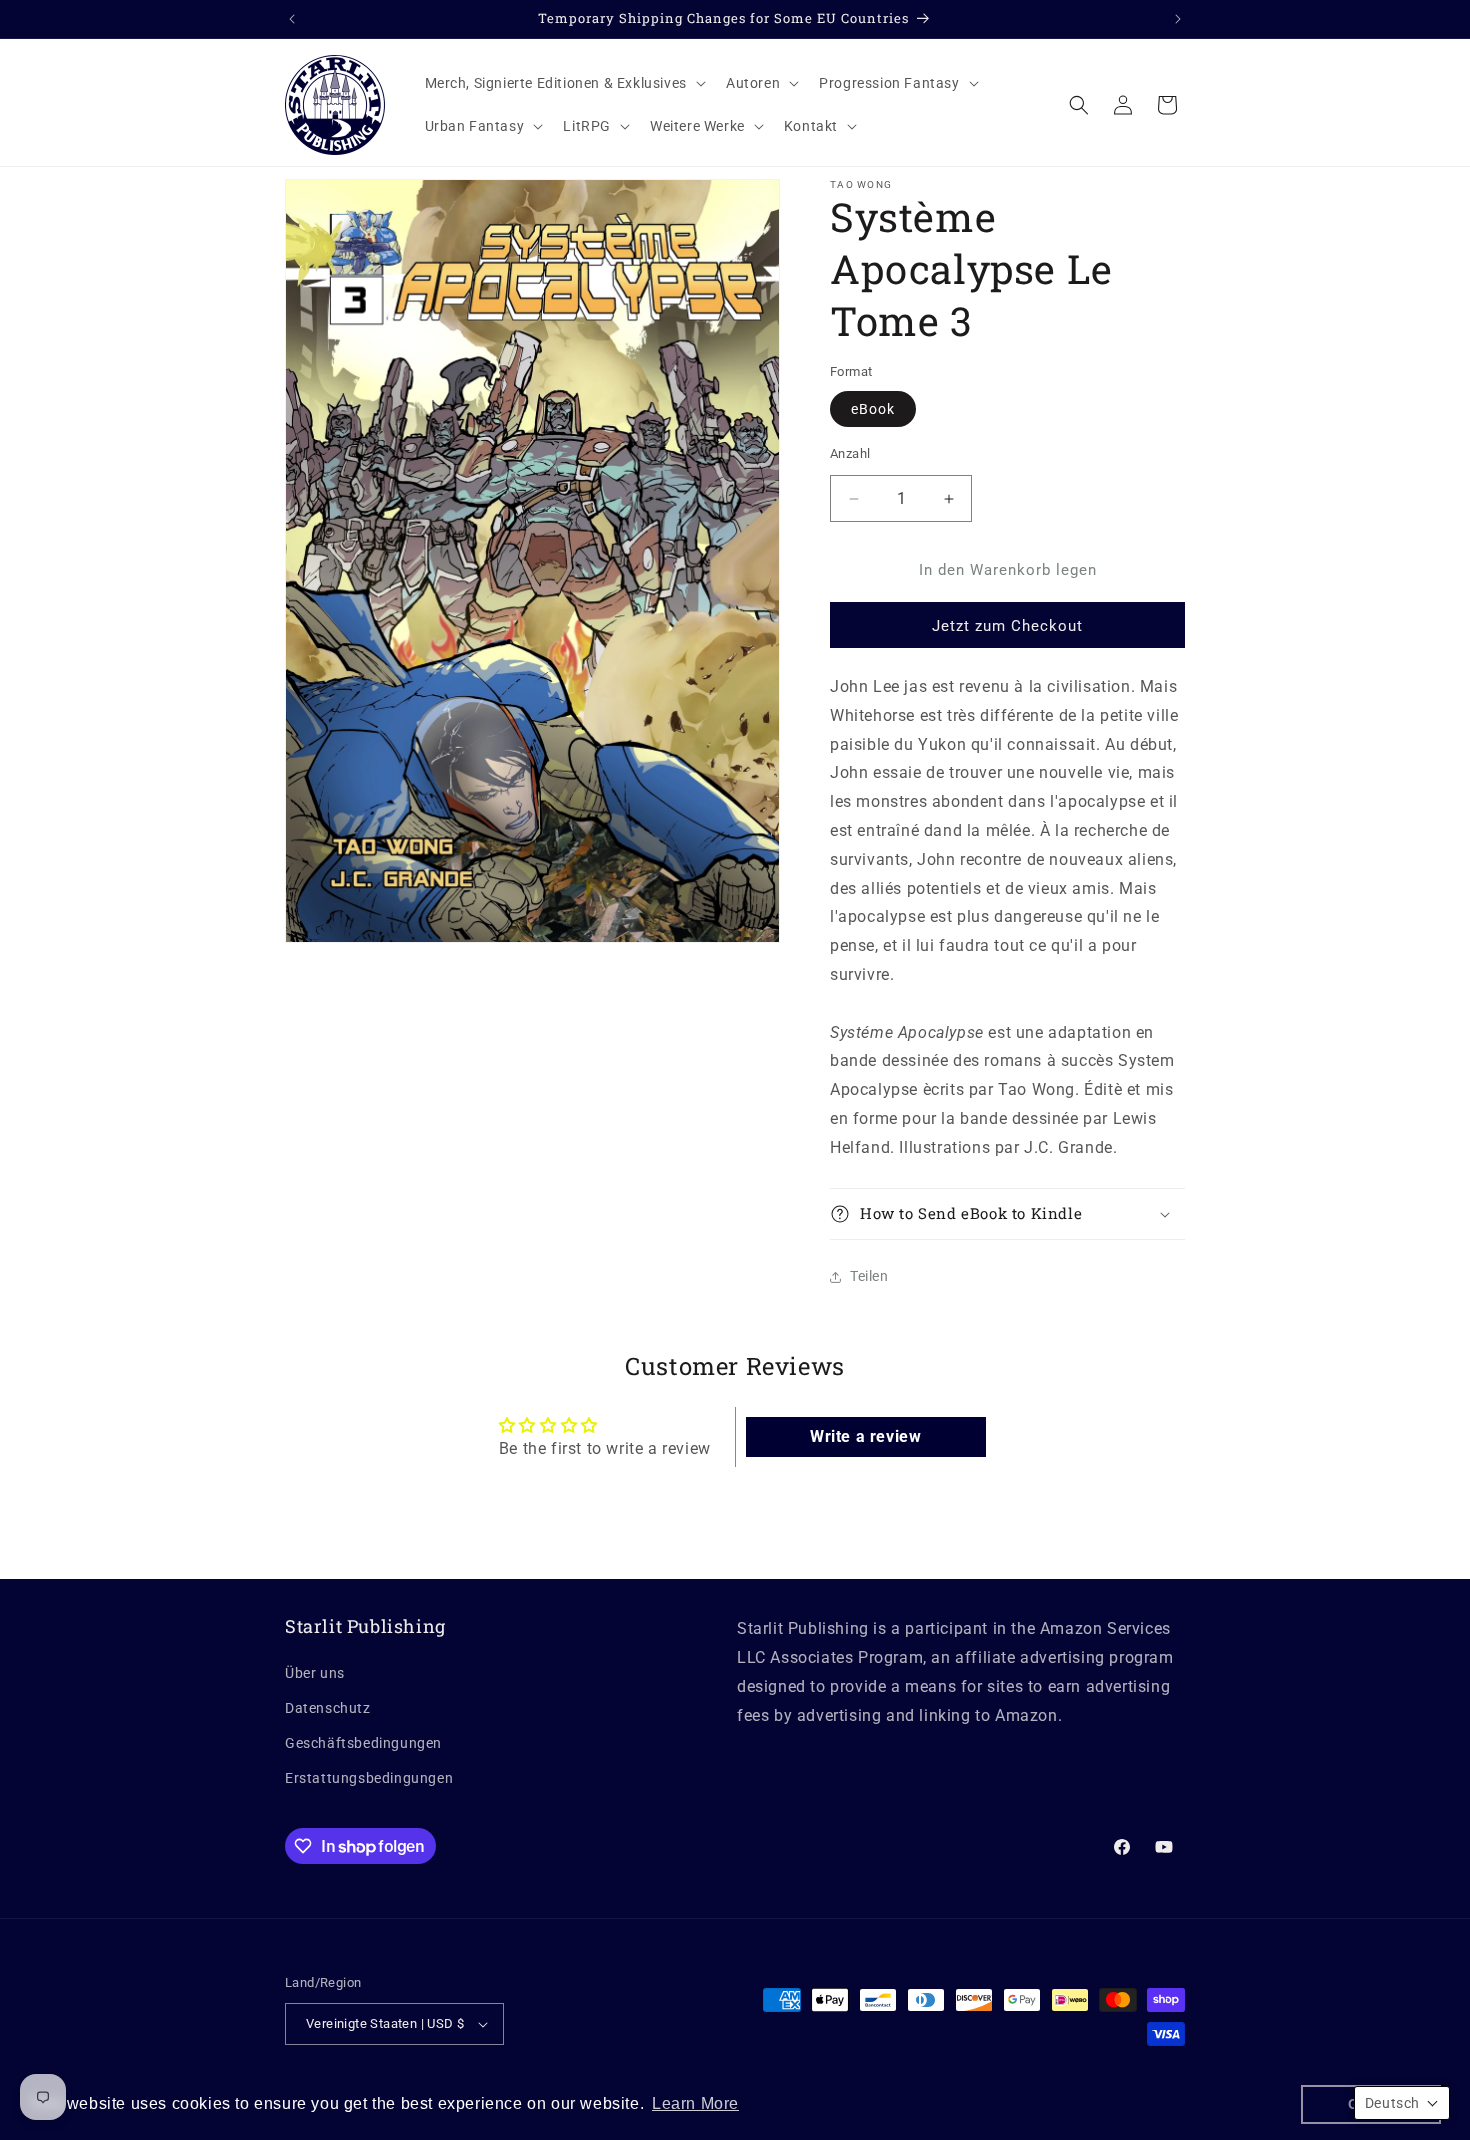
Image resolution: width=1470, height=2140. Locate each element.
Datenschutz (328, 1708)
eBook (873, 409)
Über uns (315, 1673)
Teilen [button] (869, 1276)
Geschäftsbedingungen (363, 1743)
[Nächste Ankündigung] (1178, 19)
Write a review (865, 1436)
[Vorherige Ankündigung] (292, 19)
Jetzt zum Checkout (1007, 626)
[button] (563, 83)
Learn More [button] (695, 2103)
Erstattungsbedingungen (369, 1778)
